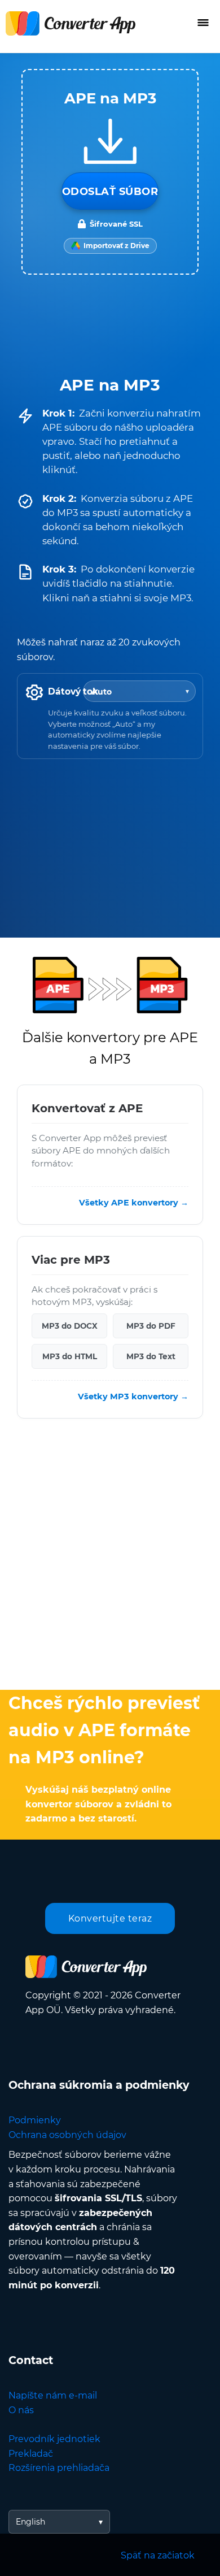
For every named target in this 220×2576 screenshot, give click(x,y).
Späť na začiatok (158, 2555)
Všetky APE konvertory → (134, 1203)
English (30, 2522)
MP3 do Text (151, 1356)
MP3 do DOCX (70, 1326)
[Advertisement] (110, 1557)
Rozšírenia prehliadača (59, 2468)
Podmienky (35, 2120)
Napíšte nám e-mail (53, 2395)
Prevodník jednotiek (54, 2439)
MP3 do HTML (70, 1356)
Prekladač (31, 2454)
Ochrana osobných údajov (67, 2135)
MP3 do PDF (151, 1326)
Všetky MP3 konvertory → (133, 1397)
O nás (21, 2410)
